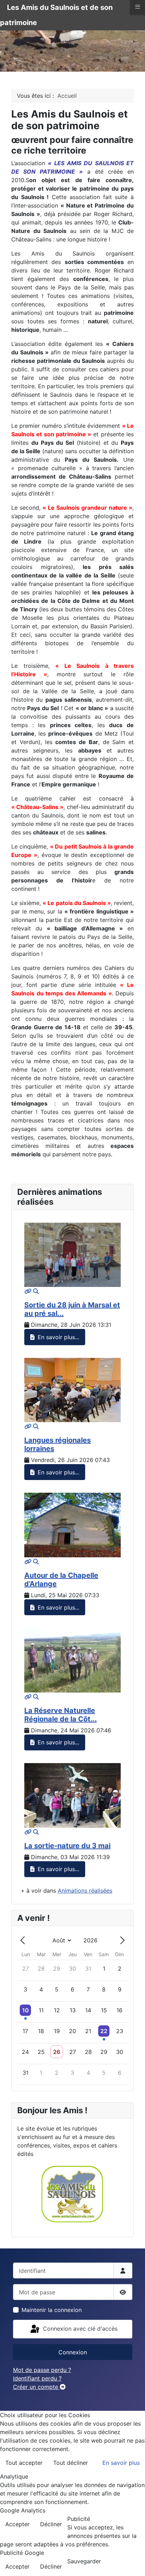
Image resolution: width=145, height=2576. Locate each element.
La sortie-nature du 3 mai (67, 1846)
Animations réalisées (85, 1891)
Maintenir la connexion (52, 2310)
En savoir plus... (58, 1337)
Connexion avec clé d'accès (79, 2329)
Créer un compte (36, 2387)
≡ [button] (138, 7)
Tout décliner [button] (71, 2463)
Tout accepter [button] (24, 2463)
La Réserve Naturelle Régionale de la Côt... (61, 1715)
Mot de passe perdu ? (42, 2370)
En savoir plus (121, 2463)
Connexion (73, 2352)
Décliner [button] (51, 2524)
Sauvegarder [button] (84, 2561)
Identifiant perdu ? (37, 2378)
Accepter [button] (17, 2524)
